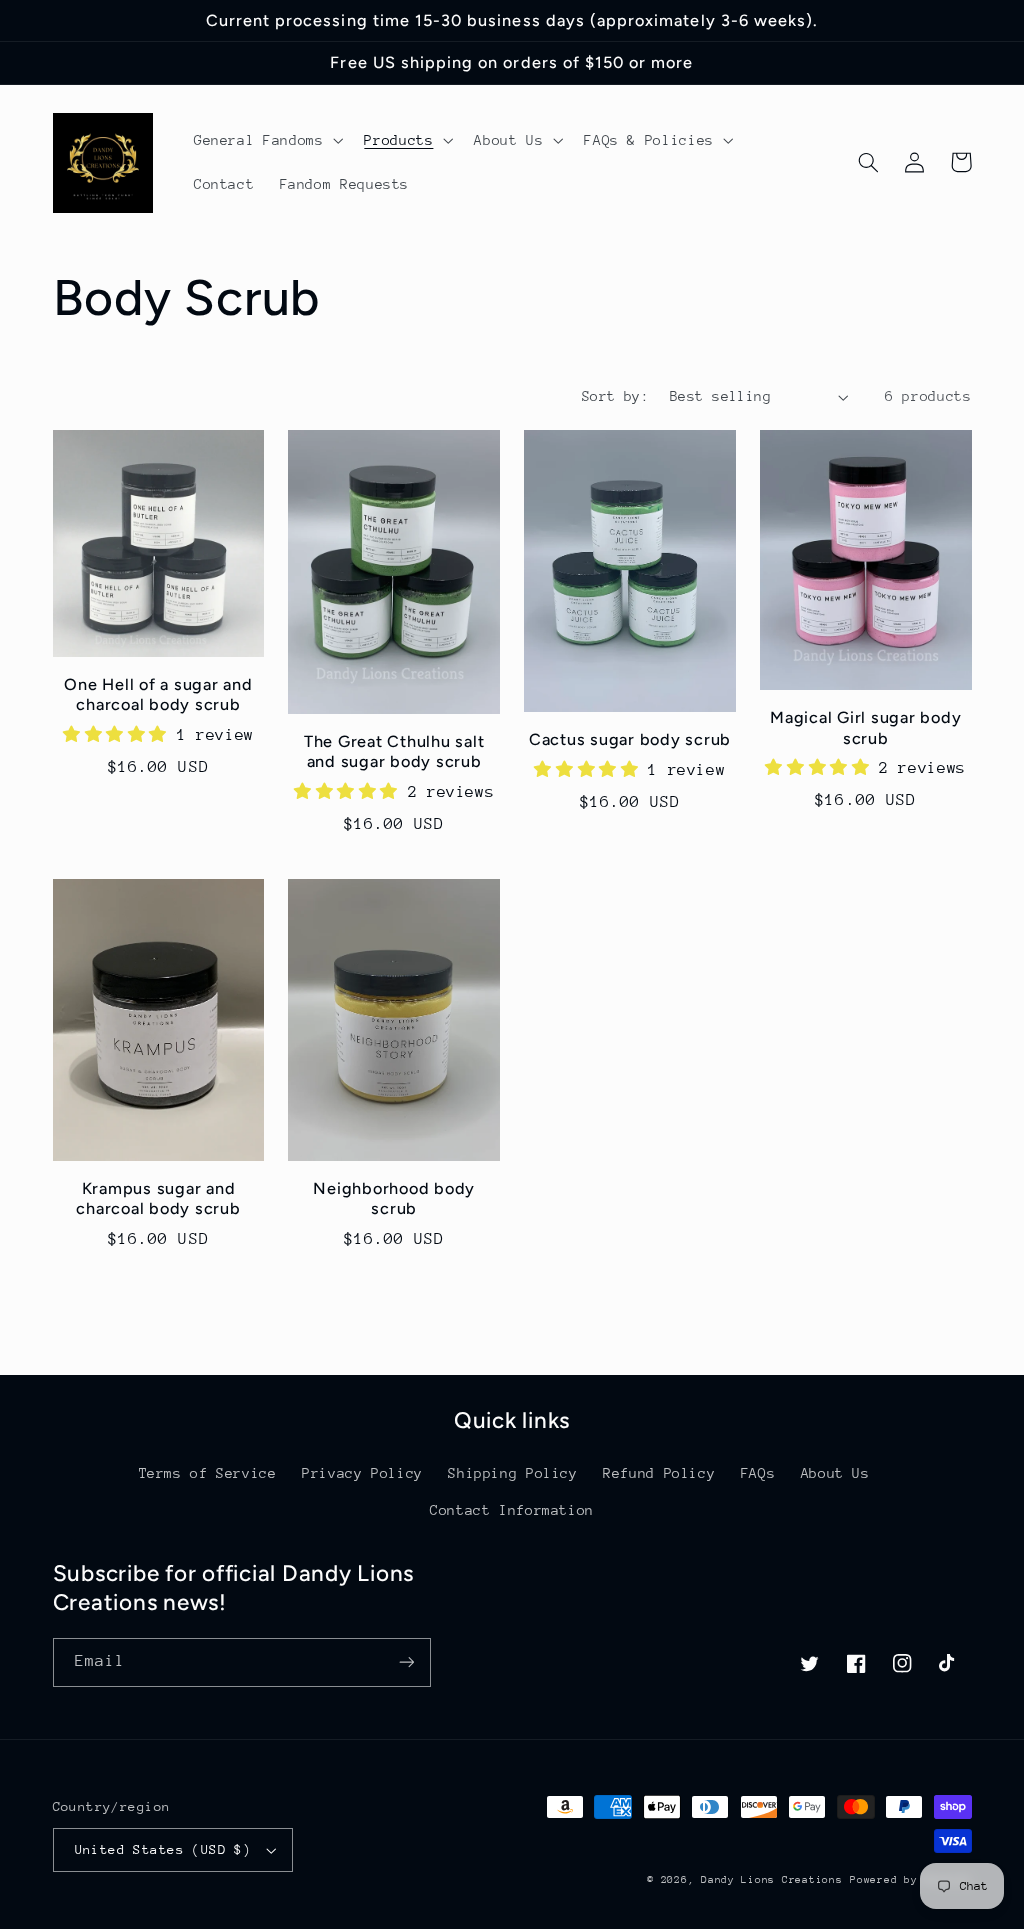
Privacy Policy (362, 1473)
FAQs (758, 1473)
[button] (266, 140)
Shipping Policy (512, 1473)
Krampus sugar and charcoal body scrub (158, 1198)
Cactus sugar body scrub (630, 739)
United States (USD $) (163, 1849)
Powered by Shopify (910, 1880)
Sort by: (615, 396)
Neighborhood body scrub (394, 1198)
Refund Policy (659, 1473)
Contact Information (512, 1510)
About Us (835, 1473)
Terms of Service (208, 1473)
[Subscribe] (406, 1662)
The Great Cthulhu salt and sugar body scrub (394, 751)
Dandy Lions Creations (771, 1880)
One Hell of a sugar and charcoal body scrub (158, 694)
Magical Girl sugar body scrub (865, 727)
